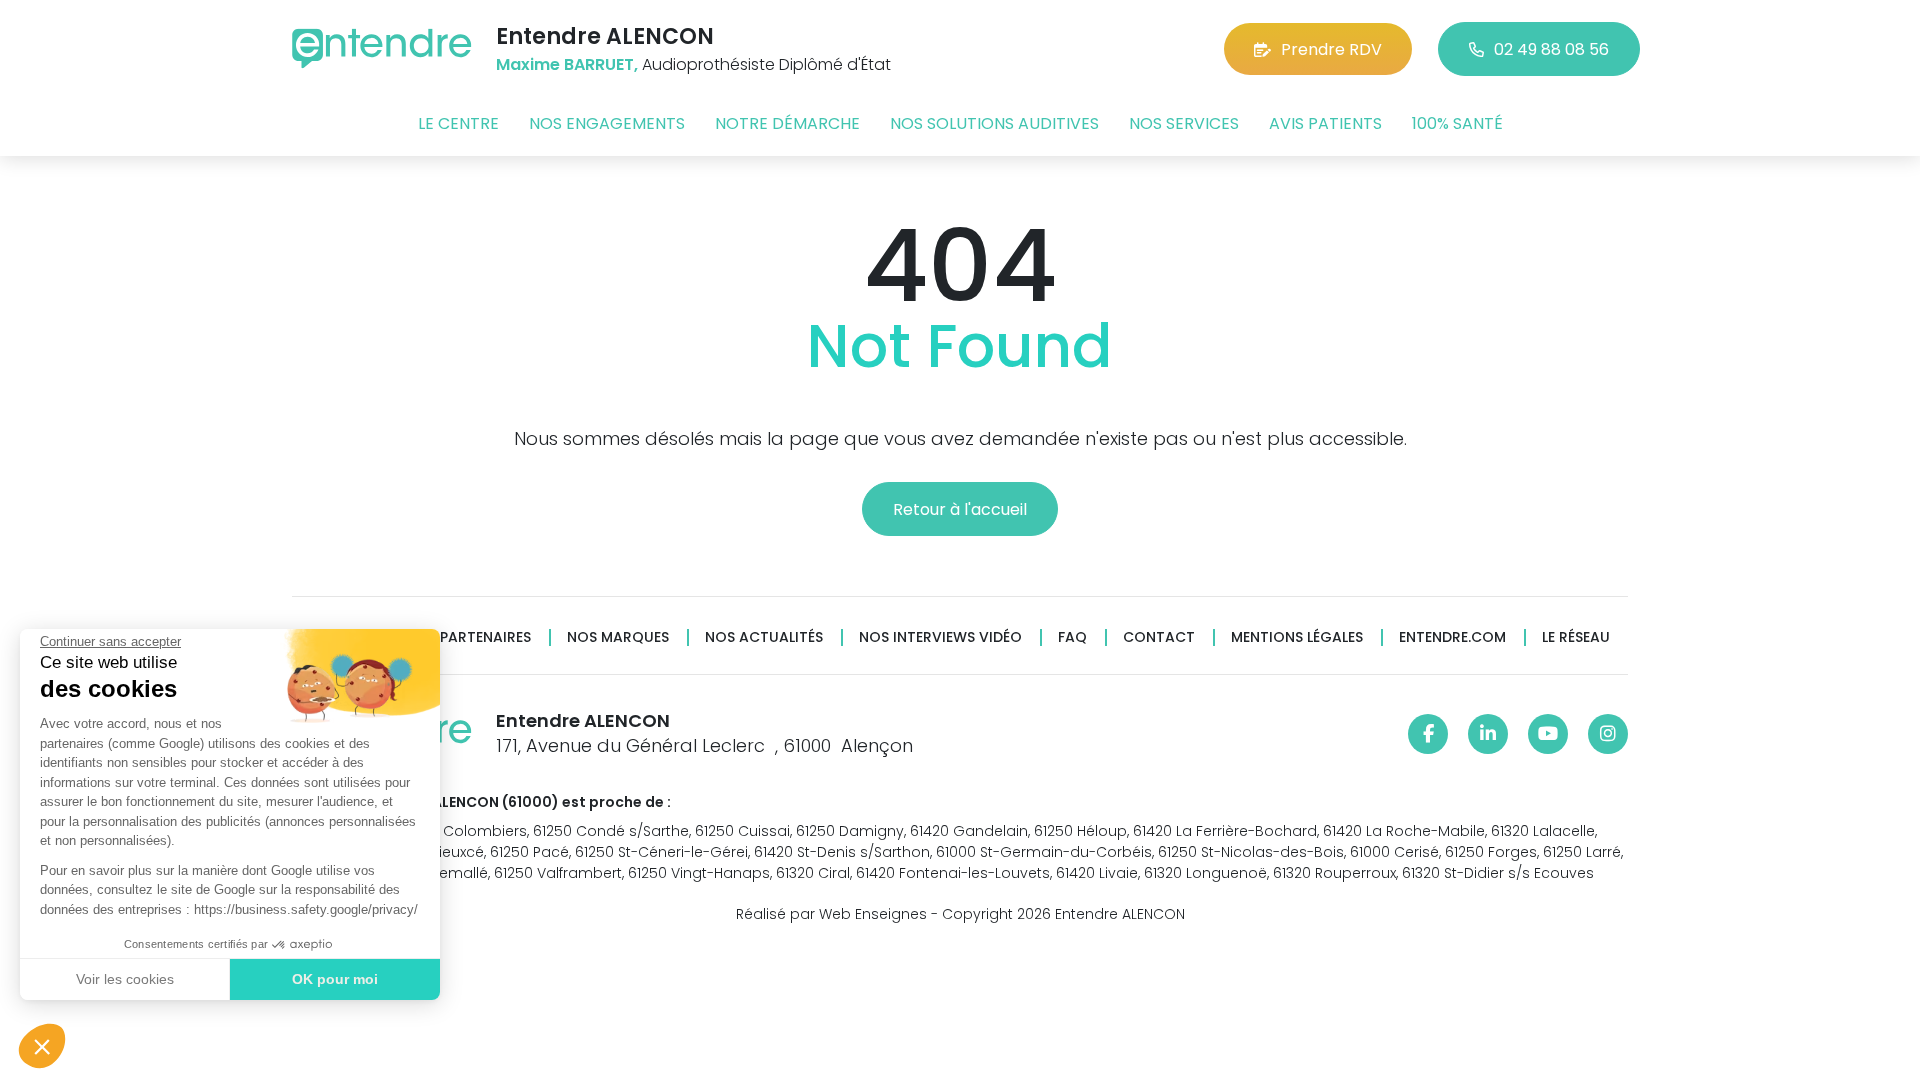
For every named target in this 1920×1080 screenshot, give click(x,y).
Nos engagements (607, 123)
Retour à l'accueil (960, 509)
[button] (42, 1046)
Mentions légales (1297, 637)
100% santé (1457, 123)
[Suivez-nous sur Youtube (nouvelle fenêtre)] (1548, 734)
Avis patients (1325, 123)
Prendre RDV (1331, 49)
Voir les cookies (125, 979)
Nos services (1184, 123)
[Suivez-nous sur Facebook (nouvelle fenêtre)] (1428, 734)
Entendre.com (1452, 637)
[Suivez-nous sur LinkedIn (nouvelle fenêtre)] (1488, 734)
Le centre (458, 123)
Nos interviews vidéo (940, 637)
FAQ (1072, 637)
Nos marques (618, 637)
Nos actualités (764, 637)
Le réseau (1576, 637)
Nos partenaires (468, 637)
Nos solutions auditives (994, 123)
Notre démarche (787, 123)
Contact (1159, 637)
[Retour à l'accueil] (382, 48)
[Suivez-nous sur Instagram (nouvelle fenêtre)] (1608, 734)
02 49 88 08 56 (1551, 49)
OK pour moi (335, 979)
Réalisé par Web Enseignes (831, 914)
